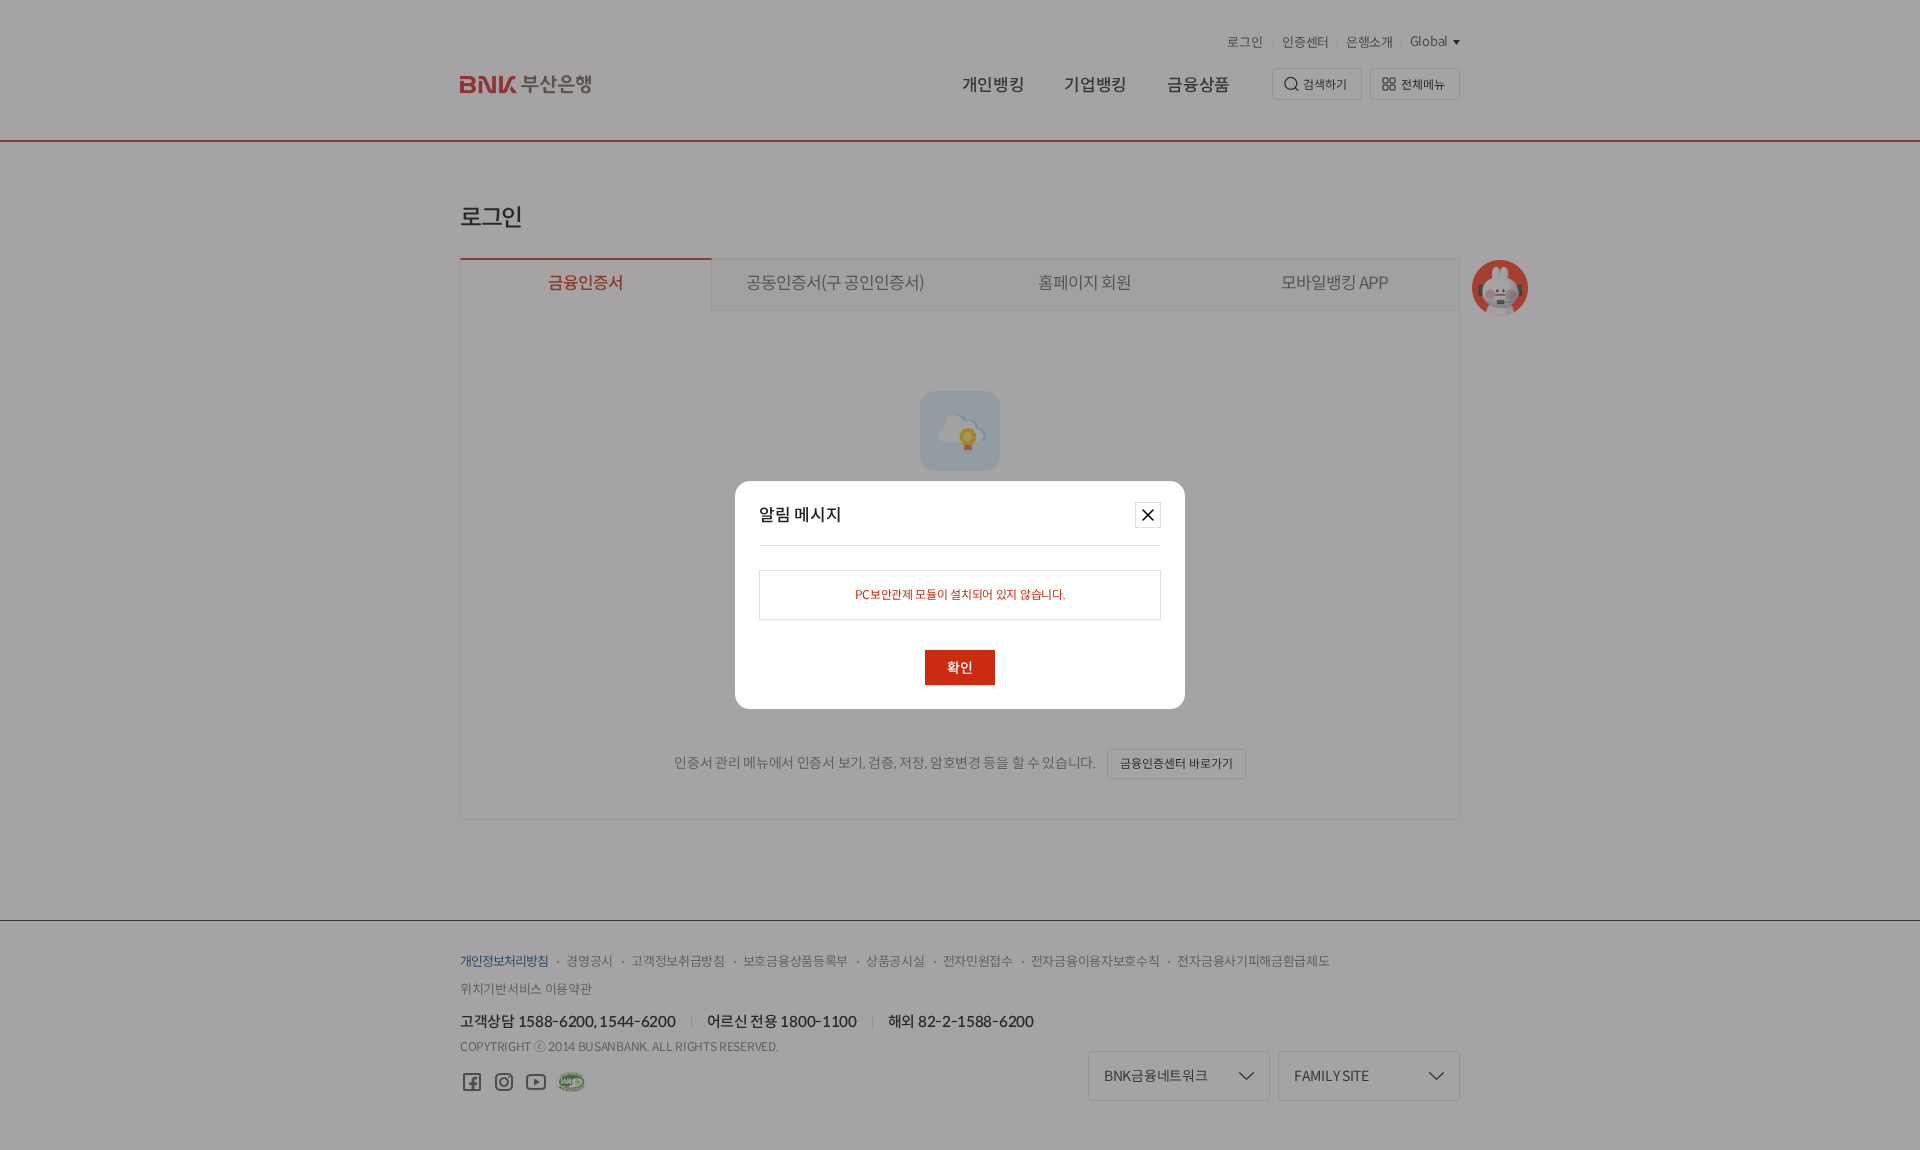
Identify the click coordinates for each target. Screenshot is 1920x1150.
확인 (959, 668)
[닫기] (1144, 512)
